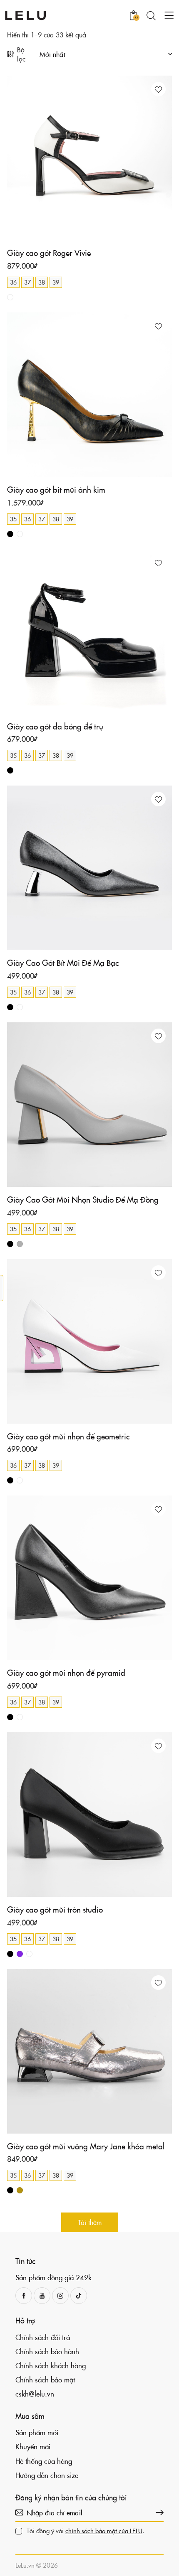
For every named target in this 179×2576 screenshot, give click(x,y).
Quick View (48, 233)
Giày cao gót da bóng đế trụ (55, 726)
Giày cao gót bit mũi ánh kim (56, 490)
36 (13, 282)
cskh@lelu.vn (35, 2394)
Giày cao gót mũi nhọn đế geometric (68, 1436)
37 (27, 282)
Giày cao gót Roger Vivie (49, 253)
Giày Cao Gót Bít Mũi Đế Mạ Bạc (63, 963)
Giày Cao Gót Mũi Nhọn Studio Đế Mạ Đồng (83, 1200)
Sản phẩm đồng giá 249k (53, 2277)
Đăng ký (157, 2512)
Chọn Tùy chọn (131, 233)
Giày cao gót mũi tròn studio (55, 1909)
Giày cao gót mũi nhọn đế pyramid (66, 1673)
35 (13, 519)
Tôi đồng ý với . (85, 2531)
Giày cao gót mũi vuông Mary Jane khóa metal (86, 2146)
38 (42, 282)
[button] (158, 89)
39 (56, 282)
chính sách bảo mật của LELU (104, 2531)
